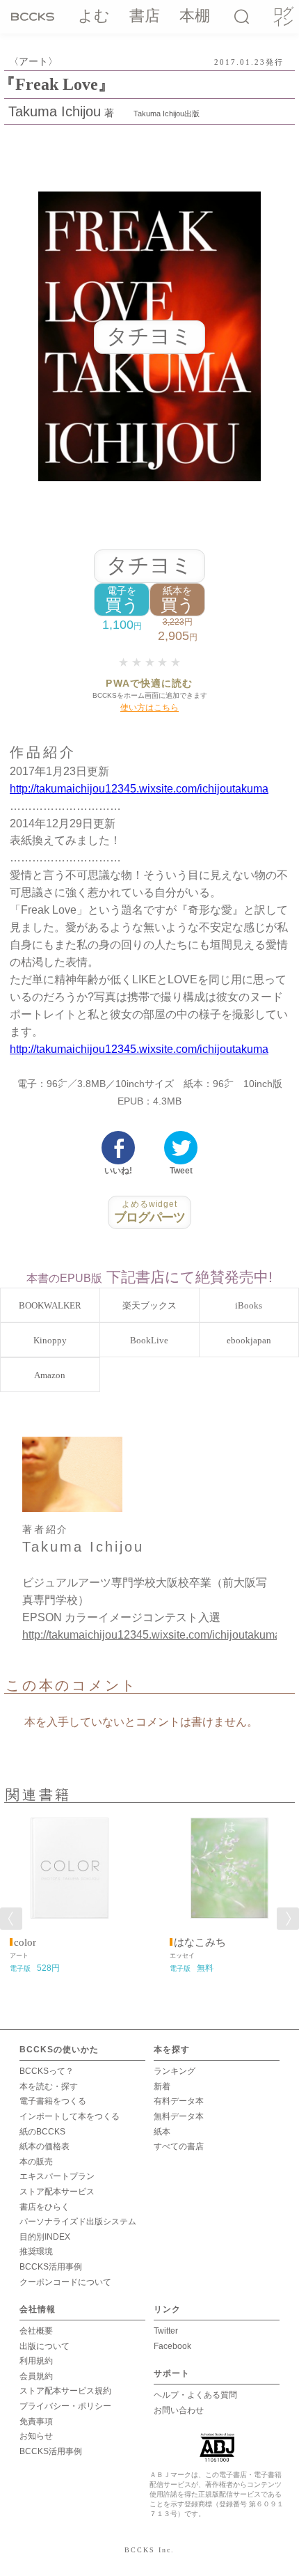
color (25, 1942)
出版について (45, 2346)
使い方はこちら (149, 708)
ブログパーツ (150, 1212)
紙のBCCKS (42, 2132)
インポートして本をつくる (70, 2116)
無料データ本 (179, 2116)
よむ (94, 16)
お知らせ (36, 2436)
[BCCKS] (35, 16)
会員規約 (36, 2376)
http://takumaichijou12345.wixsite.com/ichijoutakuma (139, 789)
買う (122, 600)
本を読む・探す (49, 2086)
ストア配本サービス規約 (65, 2391)
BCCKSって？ (47, 2071)
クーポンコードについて (65, 2282)
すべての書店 (179, 2146)
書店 (145, 16)
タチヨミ (149, 565)
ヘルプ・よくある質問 (195, 2395)
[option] (70, 1893)
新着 (162, 2086)
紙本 (162, 2132)
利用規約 (36, 2361)
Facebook (172, 2346)
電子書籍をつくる (53, 2101)
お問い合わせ (179, 2410)
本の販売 (36, 2162)
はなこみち (200, 1942)
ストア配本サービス (57, 2192)
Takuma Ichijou (55, 111)
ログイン (282, 17)
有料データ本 (179, 2101)
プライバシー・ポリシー (65, 2406)
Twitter (166, 2331)
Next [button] (288, 1919)
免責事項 (36, 2421)
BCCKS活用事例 (51, 2267)
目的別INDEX (45, 2237)
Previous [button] (11, 1919)
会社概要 (36, 2331)
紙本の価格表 (45, 2146)
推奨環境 (36, 2251)
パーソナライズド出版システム (78, 2222)
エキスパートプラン (57, 2176)
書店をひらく (45, 2207)
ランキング (175, 2071)
